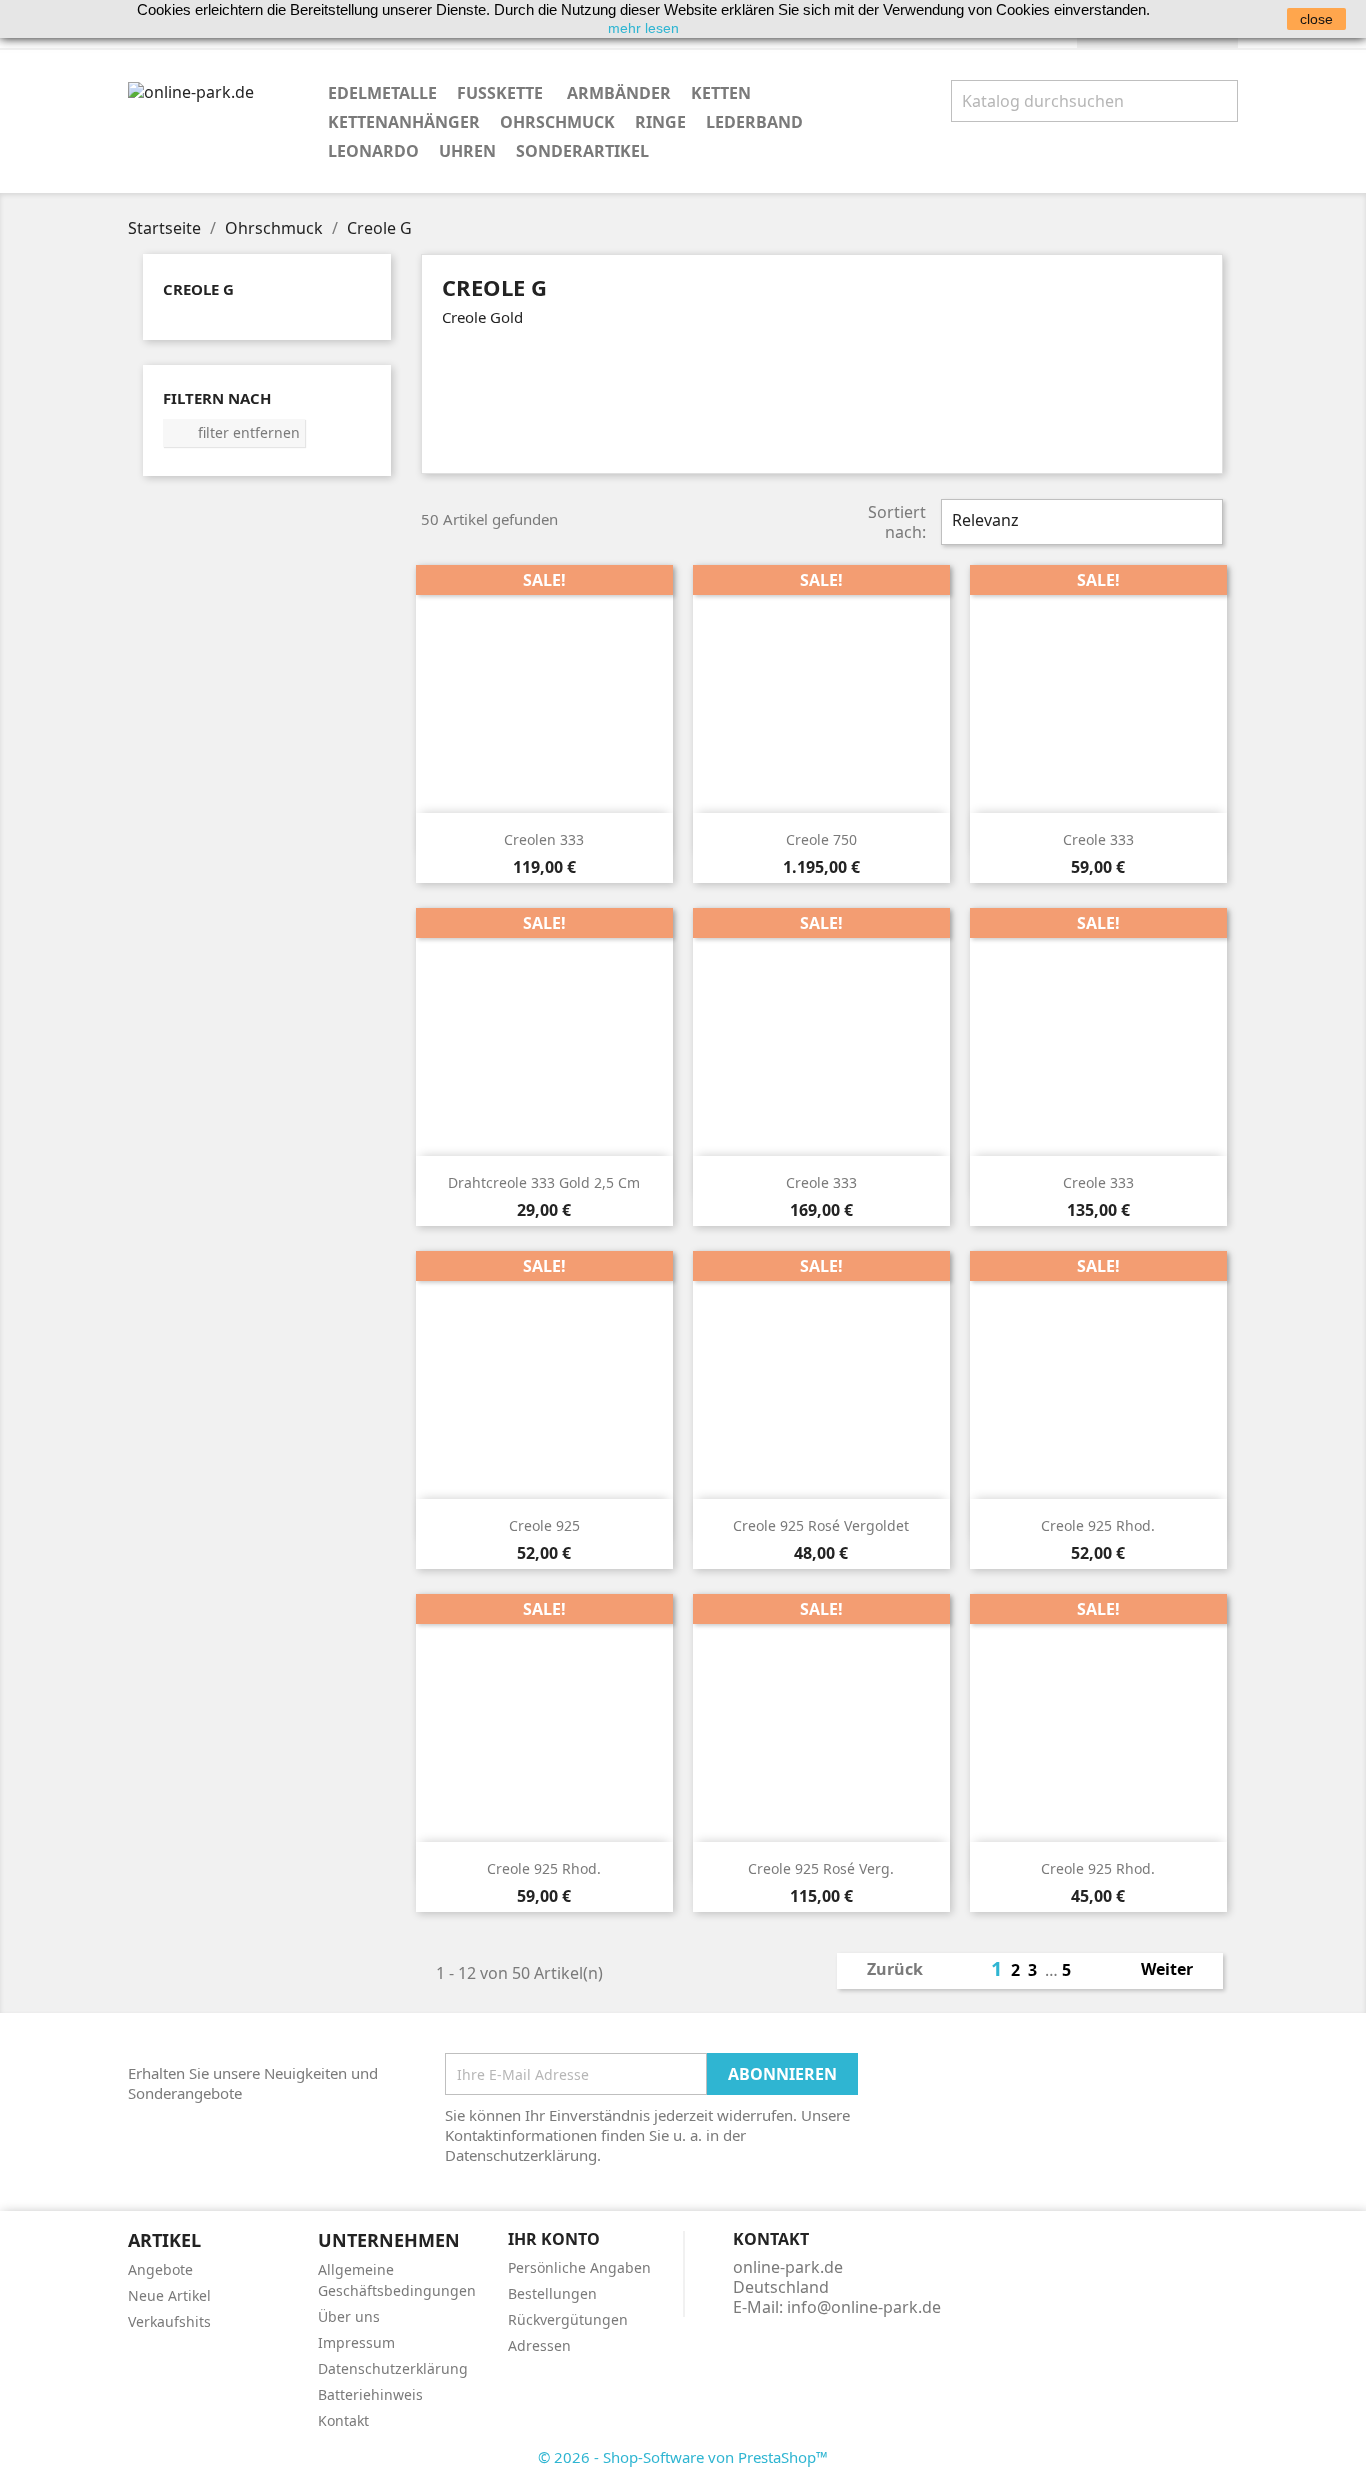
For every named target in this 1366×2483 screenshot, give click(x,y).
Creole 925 (544, 1525)
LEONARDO (373, 151)
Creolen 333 (544, 839)
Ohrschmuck (557, 122)
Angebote (160, 2269)
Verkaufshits (169, 2321)
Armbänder (619, 93)
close (1316, 19)
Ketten (721, 93)
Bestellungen (552, 2293)
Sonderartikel (582, 151)
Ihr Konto (554, 2239)
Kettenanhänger (404, 122)
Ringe (660, 122)
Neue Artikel (169, 2295)
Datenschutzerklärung (393, 2368)
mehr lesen (643, 28)
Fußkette (502, 93)
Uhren (467, 151)
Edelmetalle (382, 93)
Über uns (349, 2316)
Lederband (754, 122)
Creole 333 (1098, 839)
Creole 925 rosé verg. (821, 1868)
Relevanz (1079, 522)
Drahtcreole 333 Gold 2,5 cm (544, 1182)
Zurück (884, 1971)
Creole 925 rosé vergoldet (821, 1525)
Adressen (539, 2345)
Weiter (1178, 1971)
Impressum (356, 2342)
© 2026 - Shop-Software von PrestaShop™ (683, 2457)
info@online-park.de (864, 2307)
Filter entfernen (235, 432)
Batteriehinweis (370, 2394)
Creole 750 (821, 839)
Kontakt (343, 2420)
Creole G (198, 289)
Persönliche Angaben (579, 2267)
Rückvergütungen (568, 2319)
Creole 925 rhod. (1098, 1525)
